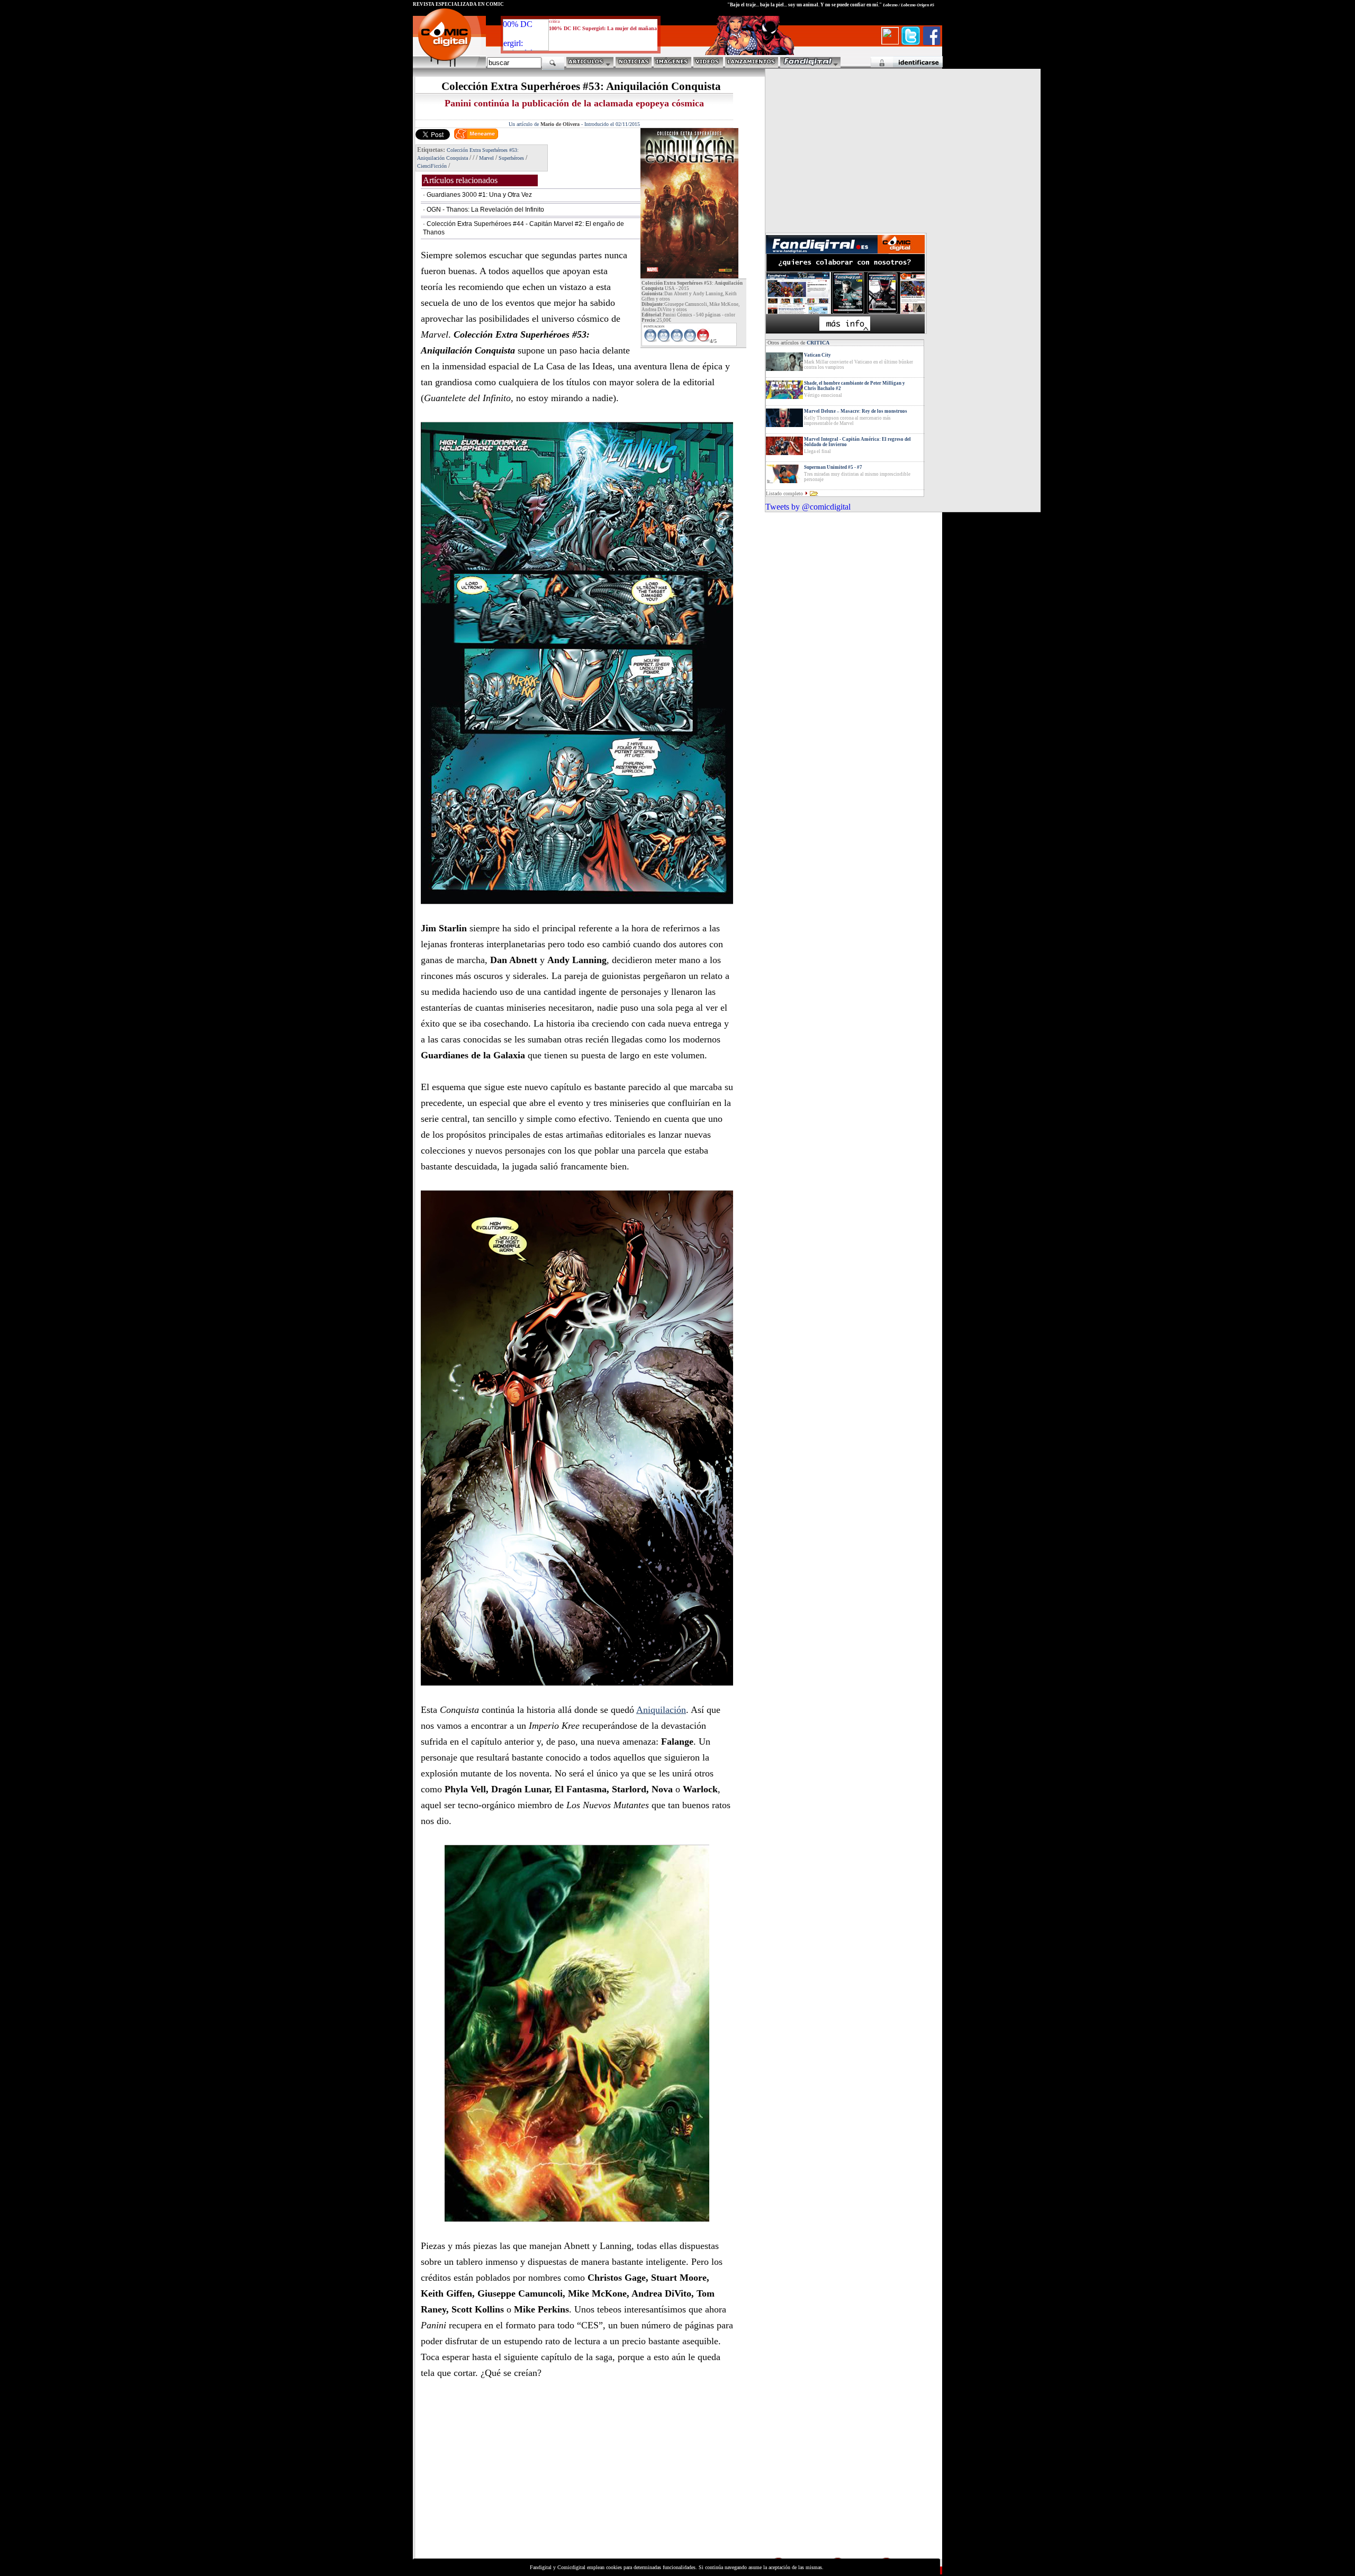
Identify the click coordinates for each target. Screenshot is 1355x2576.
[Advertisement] (511, 2482)
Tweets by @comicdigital (808, 507)
